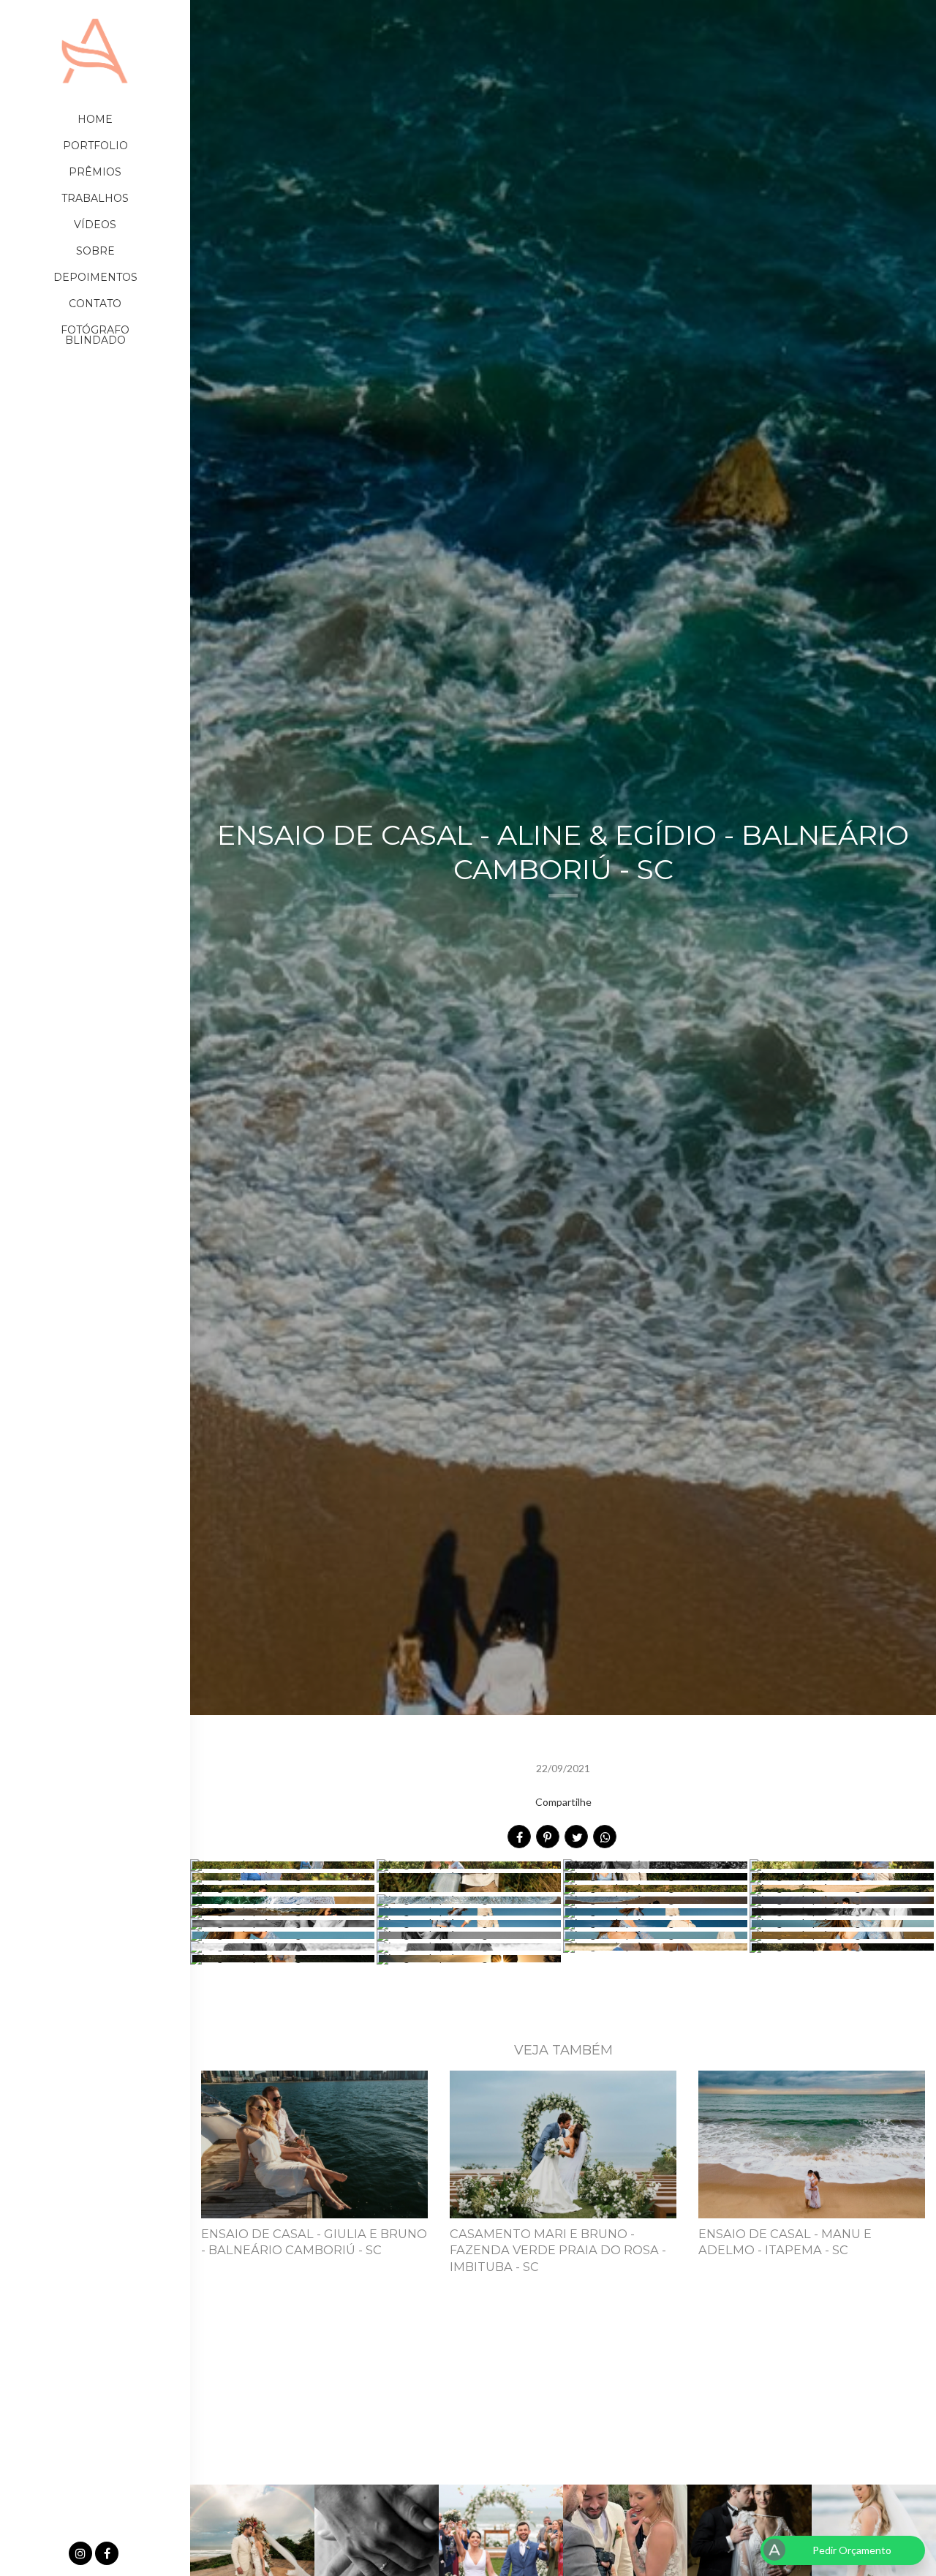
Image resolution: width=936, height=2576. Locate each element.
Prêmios (95, 172)
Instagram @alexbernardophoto (563, 2405)
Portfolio (95, 146)
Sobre (95, 251)
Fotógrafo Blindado (95, 335)
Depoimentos (95, 277)
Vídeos (95, 225)
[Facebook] (108, 2554)
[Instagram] (82, 2554)
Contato (95, 304)
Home (95, 119)
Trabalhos (95, 198)
